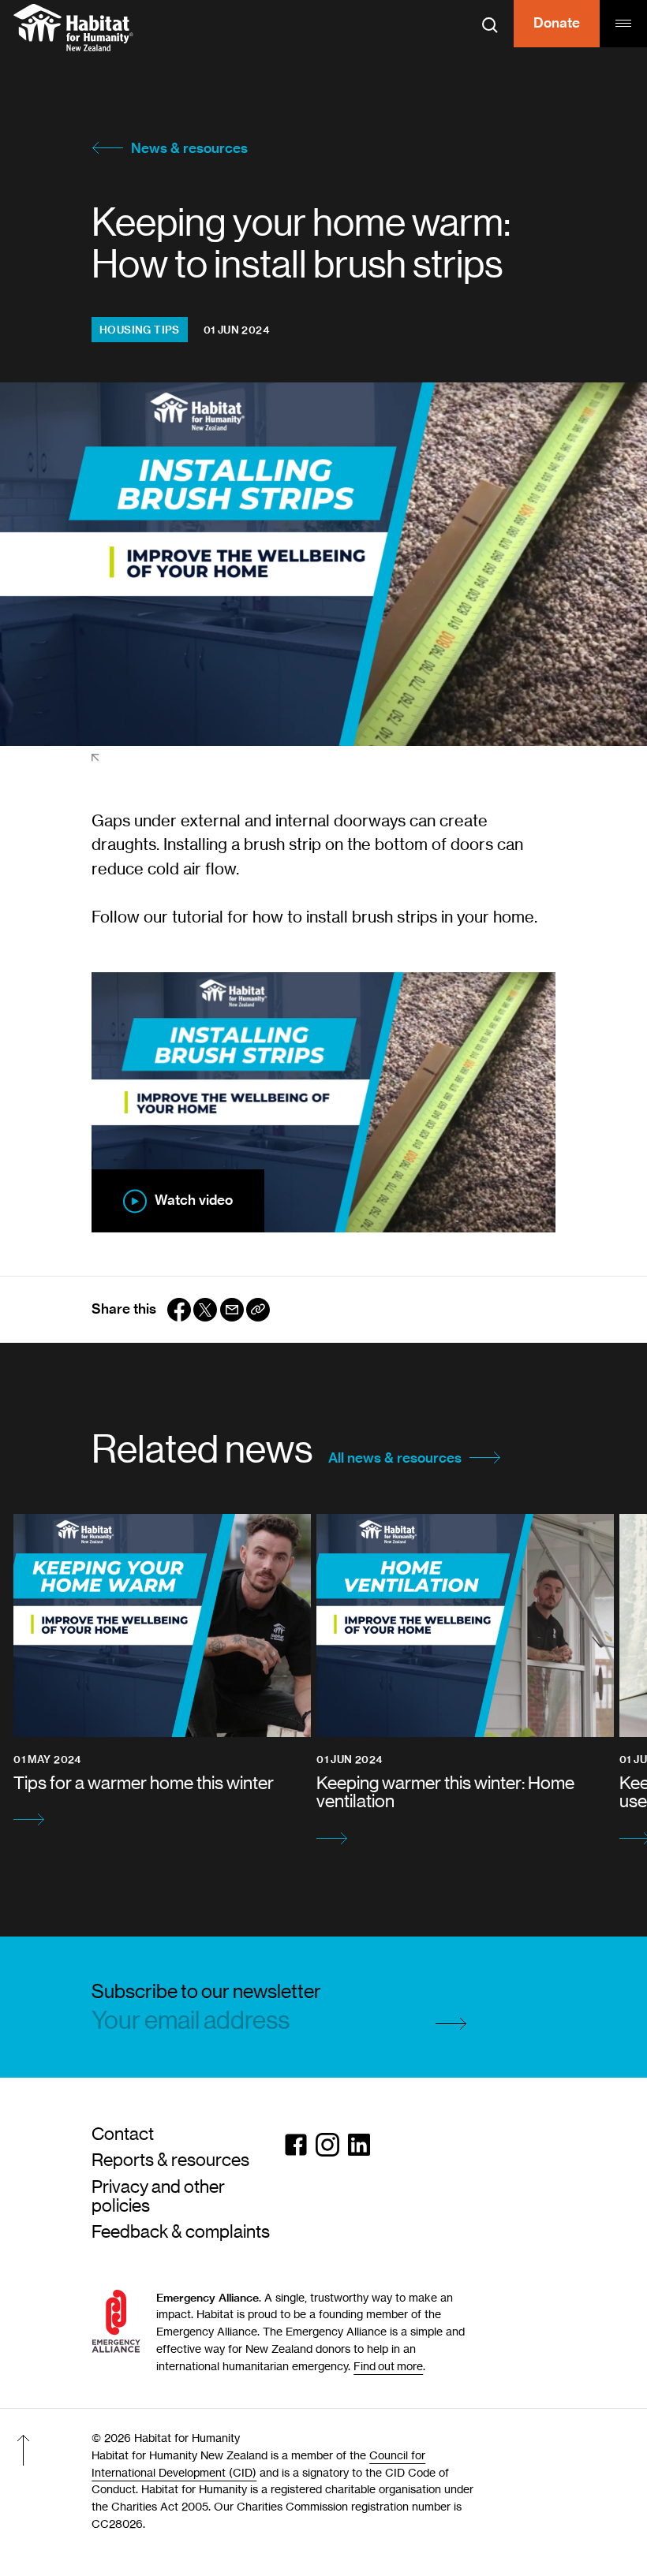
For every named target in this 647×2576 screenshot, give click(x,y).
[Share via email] (232, 1310)
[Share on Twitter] (205, 1310)
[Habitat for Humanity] (73, 28)
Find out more (388, 2366)
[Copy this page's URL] (258, 1310)
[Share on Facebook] (179, 1310)
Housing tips (140, 330)
